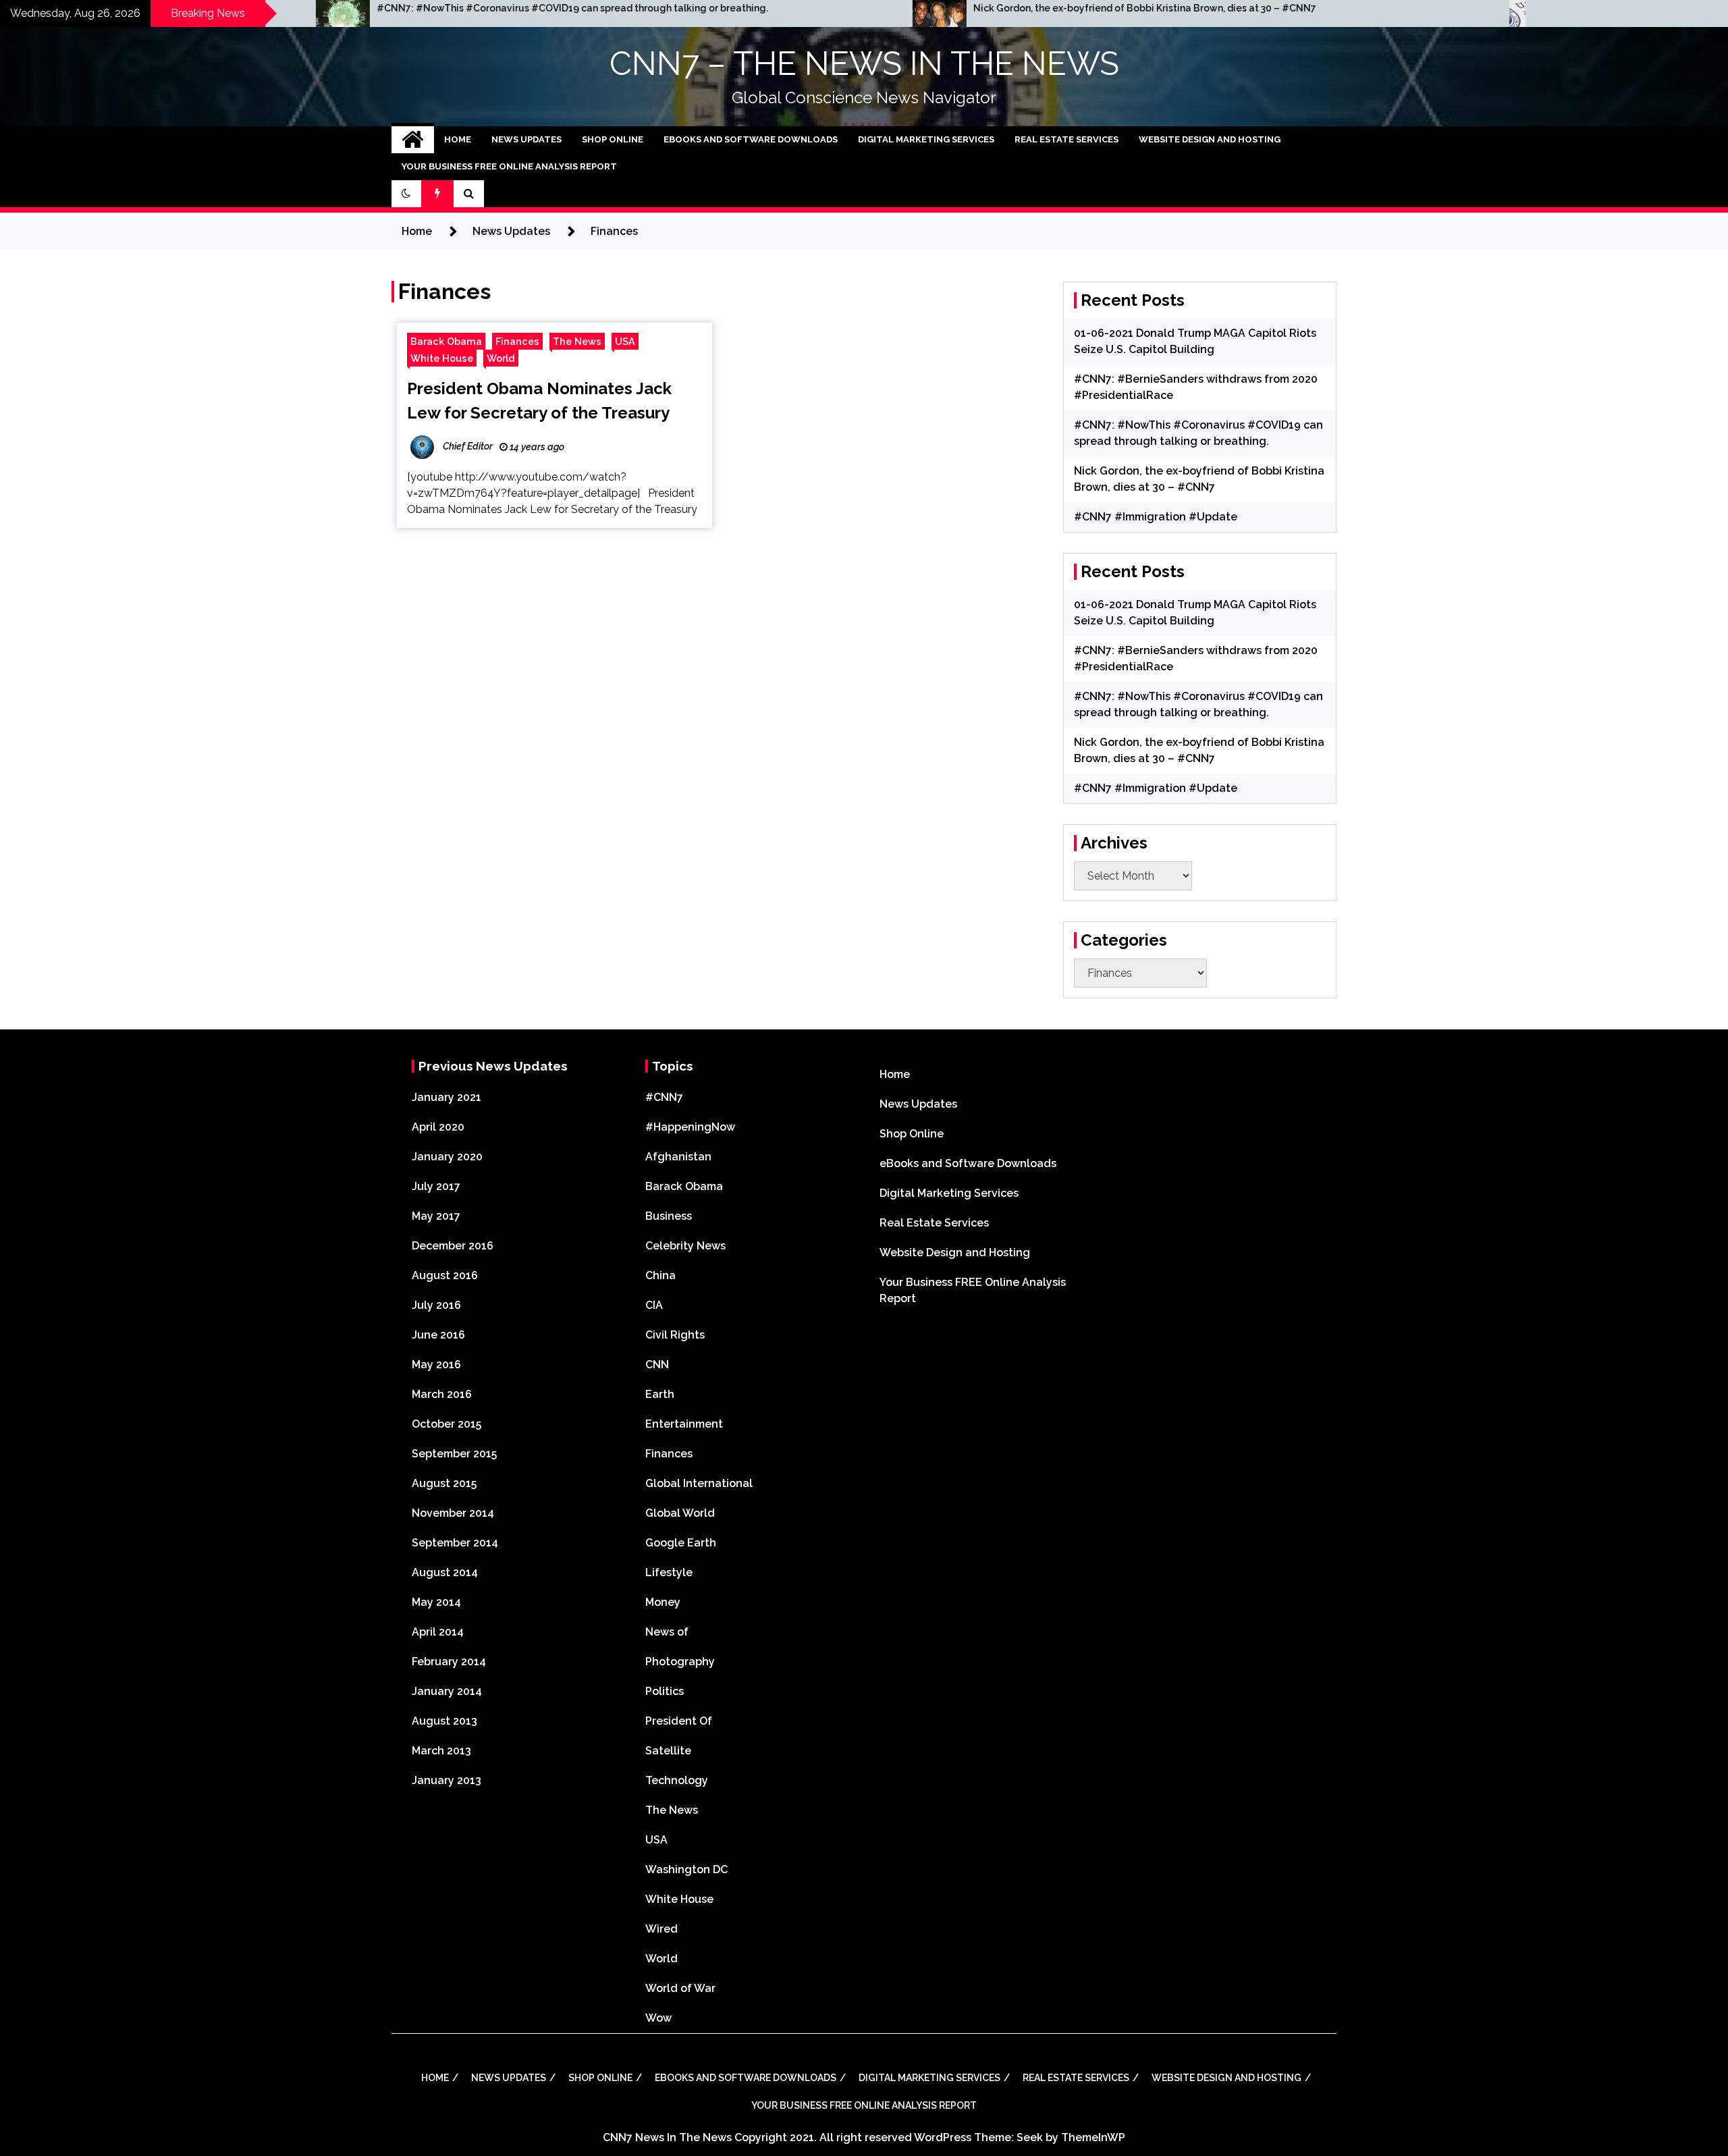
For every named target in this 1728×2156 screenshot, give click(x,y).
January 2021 (447, 1097)
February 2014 (449, 1662)
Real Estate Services (1066, 139)
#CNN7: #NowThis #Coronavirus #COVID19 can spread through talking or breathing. (360, 8)
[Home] (413, 140)
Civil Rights (675, 1335)
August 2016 (445, 1275)
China (660, 1275)
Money (663, 1602)
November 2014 (453, 1513)
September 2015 (454, 1454)
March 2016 (442, 1394)
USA (625, 341)
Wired (661, 1929)
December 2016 (453, 1246)
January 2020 (447, 1157)
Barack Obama (446, 341)
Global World (680, 1513)
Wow (658, 2018)
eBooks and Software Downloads (751, 139)
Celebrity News (685, 1246)
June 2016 (438, 1335)
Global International (699, 1483)
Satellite (668, 1751)
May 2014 (436, 1602)
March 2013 (441, 1751)
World (501, 358)
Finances (517, 341)
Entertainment (684, 1424)
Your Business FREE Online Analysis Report (509, 166)
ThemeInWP (1093, 2137)
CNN (657, 1365)
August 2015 (444, 1483)
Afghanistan (678, 1157)
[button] (406, 194)
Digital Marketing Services (926, 139)
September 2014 (455, 1543)
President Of (679, 1721)
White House (442, 358)
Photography (680, 1662)
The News (577, 341)
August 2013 (444, 1721)
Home (458, 139)
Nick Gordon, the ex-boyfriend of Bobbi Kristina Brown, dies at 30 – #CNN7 (933, 8)
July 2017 (436, 1186)
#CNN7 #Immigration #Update (1156, 517)
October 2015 (447, 1424)
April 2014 (438, 1632)
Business (669, 1216)
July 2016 (436, 1305)
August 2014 (445, 1572)
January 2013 (447, 1780)
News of (667, 1632)
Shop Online (613, 139)
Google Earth (681, 1543)
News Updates (526, 139)
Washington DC (686, 1869)
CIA (654, 1305)
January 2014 (447, 1691)
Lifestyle (669, 1572)
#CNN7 (664, 1097)
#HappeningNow (690, 1127)
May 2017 (436, 1216)
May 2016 (436, 1365)
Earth (660, 1394)
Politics (665, 1691)
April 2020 (438, 1127)
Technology (677, 1780)
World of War (680, 1988)
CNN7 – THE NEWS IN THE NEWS (864, 63)
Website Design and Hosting (1210, 139)
